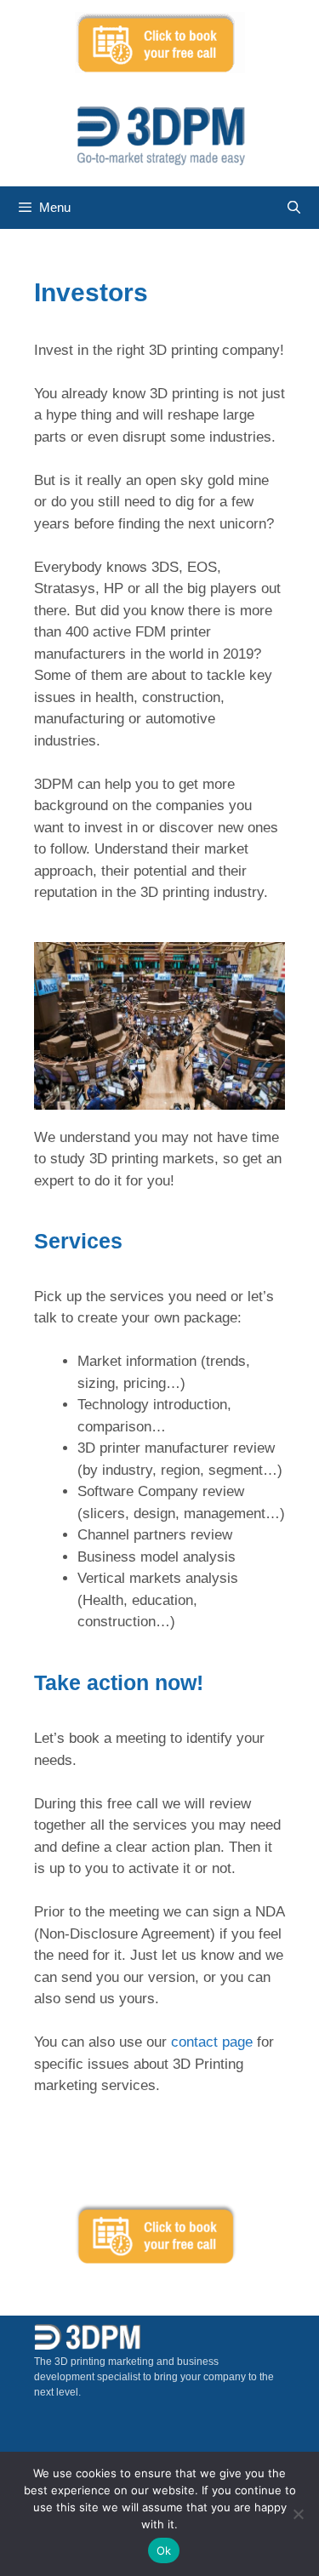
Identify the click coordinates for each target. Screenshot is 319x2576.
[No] (298, 2514)
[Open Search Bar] (294, 208)
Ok (164, 2550)
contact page (212, 2042)
